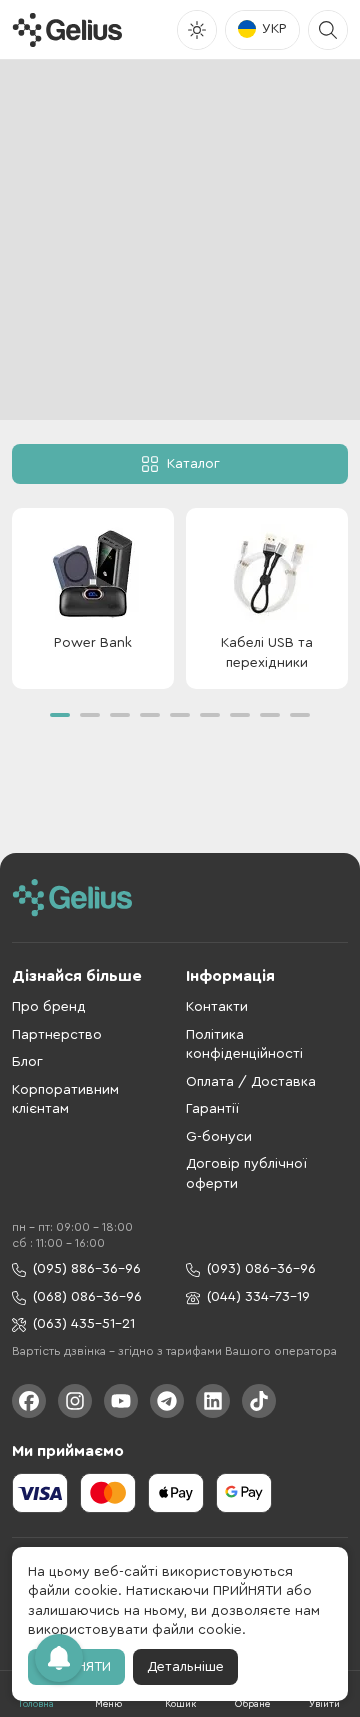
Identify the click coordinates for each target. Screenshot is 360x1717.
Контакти (217, 1007)
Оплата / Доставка (251, 1082)
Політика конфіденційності (244, 1045)
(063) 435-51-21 (84, 1324)
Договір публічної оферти (246, 1174)
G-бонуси (219, 1137)
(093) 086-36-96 (261, 1269)
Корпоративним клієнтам (65, 1100)
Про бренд (49, 1007)
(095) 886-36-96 (87, 1269)
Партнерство (57, 1035)
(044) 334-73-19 (258, 1297)
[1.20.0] (67, 30)
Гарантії (212, 1109)
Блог (27, 1062)
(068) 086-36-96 (87, 1297)
